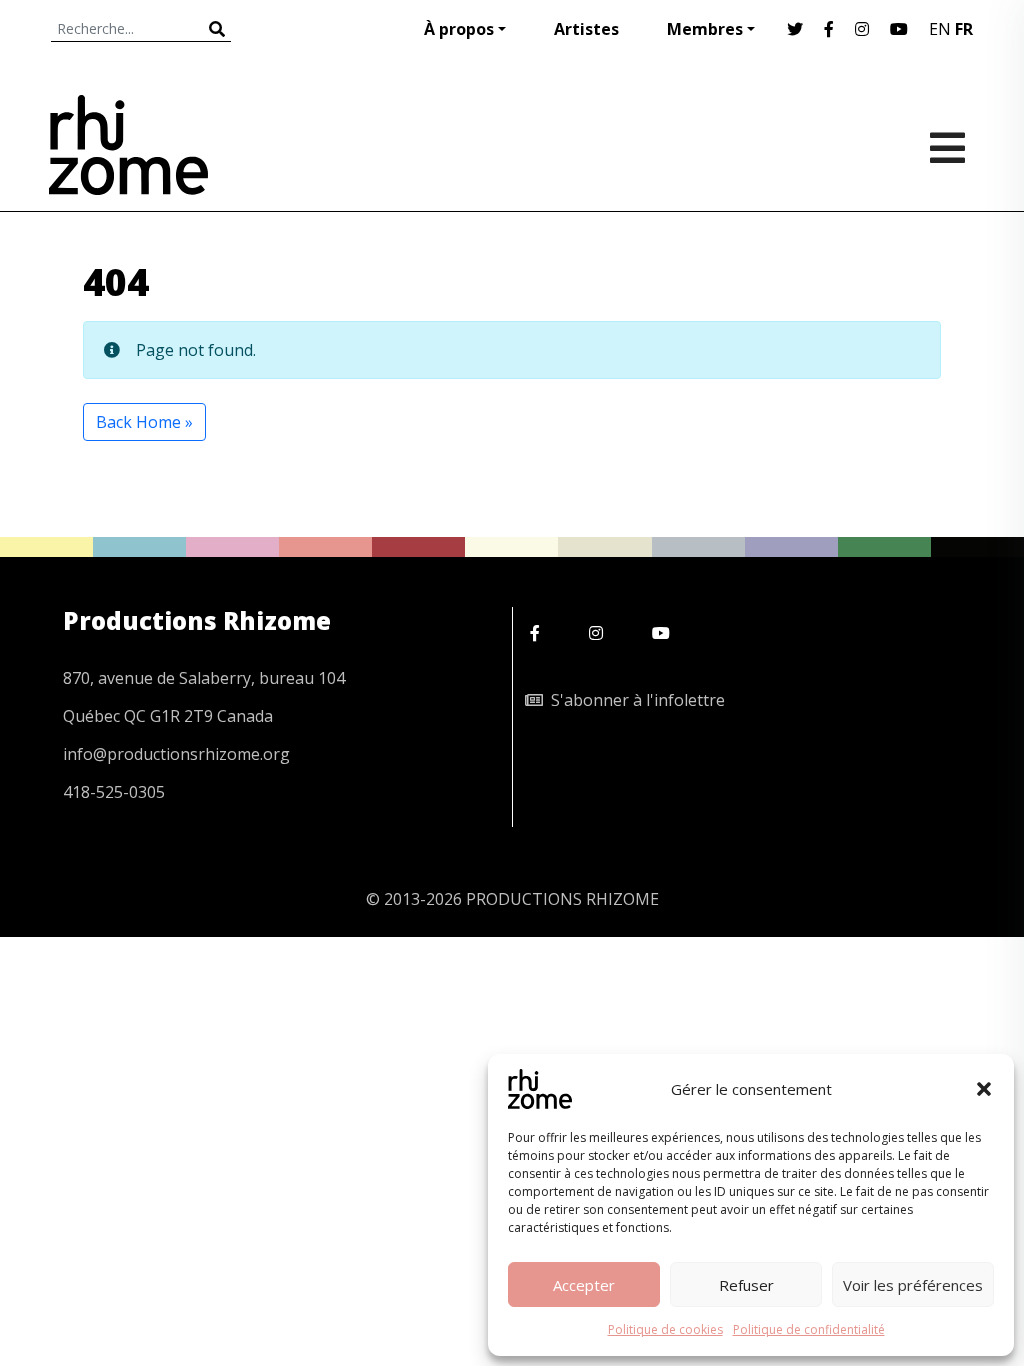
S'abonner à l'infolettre (634, 700)
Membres (705, 29)
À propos (459, 29)
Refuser (746, 1285)
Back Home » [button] (144, 422)
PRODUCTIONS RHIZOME (562, 899)
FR (964, 29)
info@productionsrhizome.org (176, 754)
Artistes (586, 29)
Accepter (584, 1285)
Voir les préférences (913, 1285)
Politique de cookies (665, 1329)
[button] (984, 1089)
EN (940, 29)
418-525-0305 (114, 792)
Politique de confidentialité (809, 1329)
